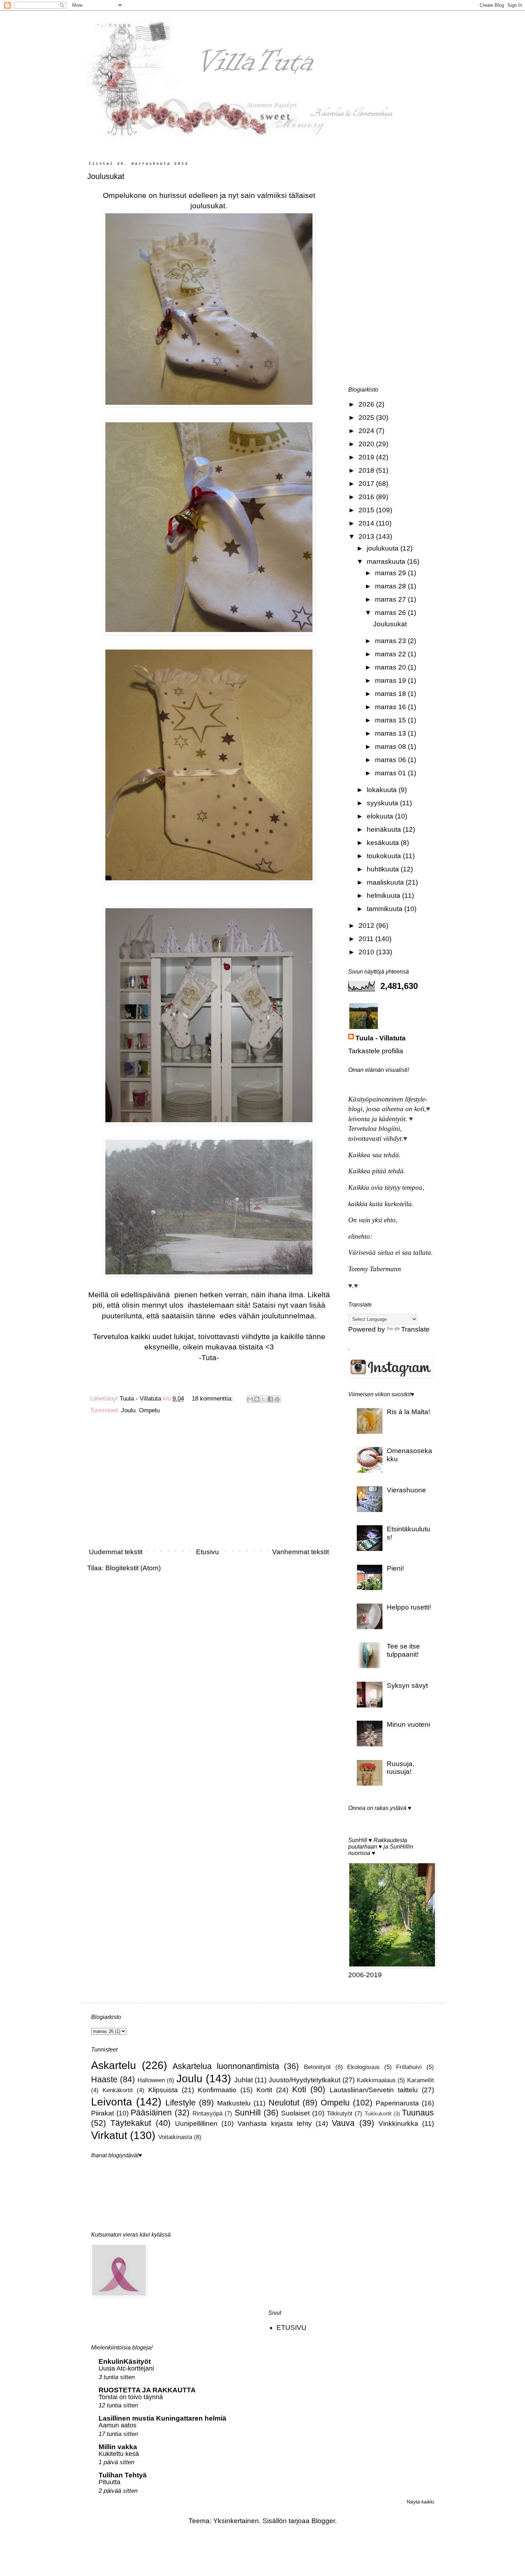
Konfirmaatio (217, 2090)
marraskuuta (387, 561)
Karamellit (421, 2080)
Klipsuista (163, 2090)
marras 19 (391, 680)
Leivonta (112, 2102)
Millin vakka (118, 2447)
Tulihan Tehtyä (123, 2475)
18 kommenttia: (213, 1399)
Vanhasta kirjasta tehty (275, 2124)
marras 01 (391, 773)
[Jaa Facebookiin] (270, 1399)
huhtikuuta (384, 869)
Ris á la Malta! (408, 1412)
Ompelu (149, 1410)
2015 (367, 510)
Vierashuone (406, 1490)
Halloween (151, 2080)
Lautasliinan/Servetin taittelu (374, 2090)
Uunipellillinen (196, 2124)
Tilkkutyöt (340, 2113)
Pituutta (109, 2482)
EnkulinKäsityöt (125, 2361)
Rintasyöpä (207, 2113)
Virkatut (109, 2135)
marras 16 (391, 707)
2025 (367, 417)
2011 (367, 939)
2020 (367, 444)
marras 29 (391, 573)
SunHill (248, 2113)
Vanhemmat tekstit (301, 1552)
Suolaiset (295, 2113)
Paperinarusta (397, 2103)
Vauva (343, 2123)
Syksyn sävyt (407, 1685)
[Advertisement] (209, 1484)
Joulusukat (106, 176)
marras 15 (391, 720)
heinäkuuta (385, 829)
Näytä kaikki (420, 2502)
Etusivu (207, 1552)
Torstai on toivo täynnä (131, 2397)
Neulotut (284, 2103)
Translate (415, 1329)
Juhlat (244, 2080)
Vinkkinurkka (398, 2124)
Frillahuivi (409, 2067)
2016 (367, 497)
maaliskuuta (386, 882)
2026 (367, 404)
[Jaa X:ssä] (264, 1399)
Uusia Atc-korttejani (126, 2368)
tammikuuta (386, 909)
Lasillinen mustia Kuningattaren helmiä (162, 2418)
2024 (367, 431)
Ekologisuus (363, 2067)
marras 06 (391, 760)
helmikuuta (384, 896)
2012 (367, 926)
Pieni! (395, 1568)
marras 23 (391, 641)
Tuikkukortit (378, 2113)
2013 (367, 536)
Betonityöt (317, 2067)
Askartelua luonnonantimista (226, 2066)
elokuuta (381, 816)
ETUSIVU (291, 2328)
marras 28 (391, 586)
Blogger (323, 2521)
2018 (367, 470)
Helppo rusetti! (409, 1607)
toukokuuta (385, 856)
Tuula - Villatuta (381, 1038)
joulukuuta (384, 548)
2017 (367, 484)
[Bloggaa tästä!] (257, 1399)
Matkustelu (234, 2103)
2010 (367, 952)
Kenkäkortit (118, 2090)
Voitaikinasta (175, 2137)
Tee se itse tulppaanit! (403, 1650)
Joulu (128, 1410)
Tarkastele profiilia (376, 1051)
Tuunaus (418, 2113)
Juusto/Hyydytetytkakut (304, 2080)
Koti (299, 2089)
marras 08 (391, 747)
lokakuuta (383, 790)
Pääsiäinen (151, 2113)
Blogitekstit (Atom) (133, 1568)
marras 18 (391, 694)
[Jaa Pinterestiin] (277, 1399)
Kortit (264, 2090)
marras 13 (391, 733)
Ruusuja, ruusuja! (401, 1768)
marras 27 (391, 599)
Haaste (104, 2079)
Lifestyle (181, 2103)
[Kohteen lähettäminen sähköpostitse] (250, 1399)
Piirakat (102, 2113)
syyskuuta (383, 803)
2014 (367, 523)
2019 (367, 457)
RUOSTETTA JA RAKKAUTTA (147, 2390)
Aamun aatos (117, 2425)
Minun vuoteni (408, 1724)
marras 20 (391, 667)
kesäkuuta (384, 843)
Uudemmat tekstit (116, 1552)
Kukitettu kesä (119, 2454)
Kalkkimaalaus (376, 2080)
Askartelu (114, 2065)
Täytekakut (131, 2123)
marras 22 (391, 654)
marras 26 (391, 613)
